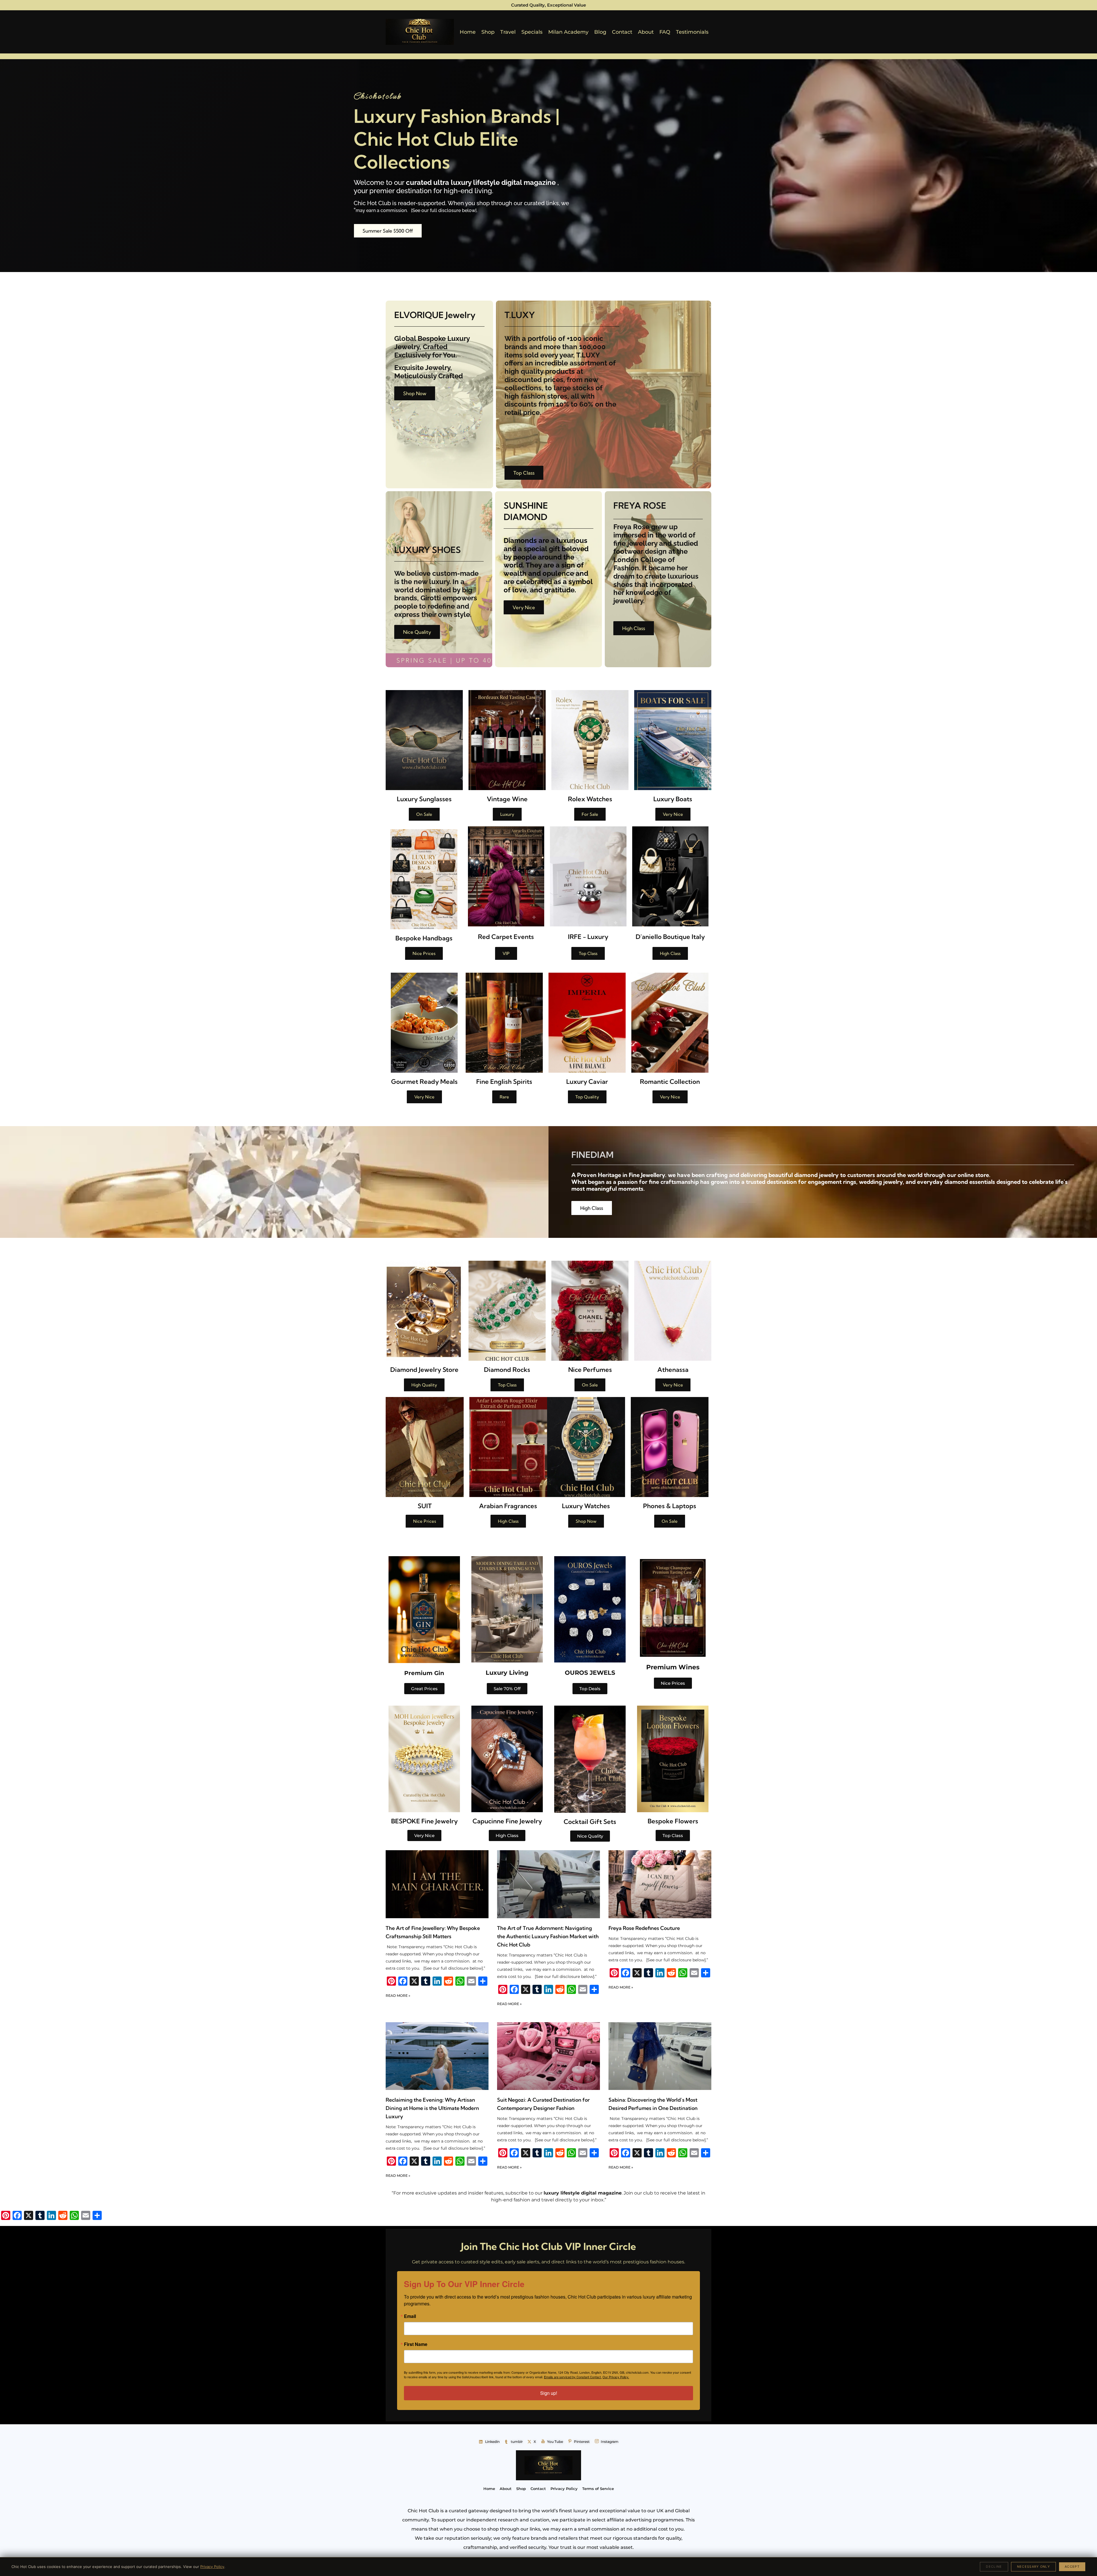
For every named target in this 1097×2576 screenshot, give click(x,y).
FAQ (665, 32)
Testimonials (692, 32)
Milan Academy (568, 32)
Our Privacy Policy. (616, 2377)
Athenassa (673, 1370)
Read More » (398, 1996)
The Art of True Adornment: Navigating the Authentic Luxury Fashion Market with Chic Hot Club (548, 1936)
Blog (600, 32)
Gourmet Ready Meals (424, 1082)
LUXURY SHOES (428, 550)
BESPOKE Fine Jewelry (424, 1821)
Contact (622, 32)
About (646, 32)
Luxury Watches (586, 1506)
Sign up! (549, 2393)
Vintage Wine (507, 799)
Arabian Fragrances (508, 1506)
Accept (1072, 2567)
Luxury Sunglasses (424, 799)
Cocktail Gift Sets (590, 1822)
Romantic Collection (670, 1082)
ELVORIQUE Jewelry (435, 315)
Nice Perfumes (590, 1370)
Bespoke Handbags (424, 938)
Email (410, 2316)
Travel (508, 32)
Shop (488, 32)
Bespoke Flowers (673, 1821)
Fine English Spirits (504, 1082)
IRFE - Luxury (588, 937)
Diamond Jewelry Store (424, 1370)
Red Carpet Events (506, 937)
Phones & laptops (670, 1506)
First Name (416, 2344)
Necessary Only (1033, 2567)
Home (468, 32)
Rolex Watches (590, 799)
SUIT (425, 1506)
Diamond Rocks (507, 1370)
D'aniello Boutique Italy (670, 937)
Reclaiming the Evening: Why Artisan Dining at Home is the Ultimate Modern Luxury (432, 2108)
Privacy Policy (212, 2567)
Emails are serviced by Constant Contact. (573, 2377)
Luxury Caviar (587, 1082)
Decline (994, 2567)
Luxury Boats (673, 799)
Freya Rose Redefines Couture (644, 1928)
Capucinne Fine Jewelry (507, 1821)
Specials (532, 32)
